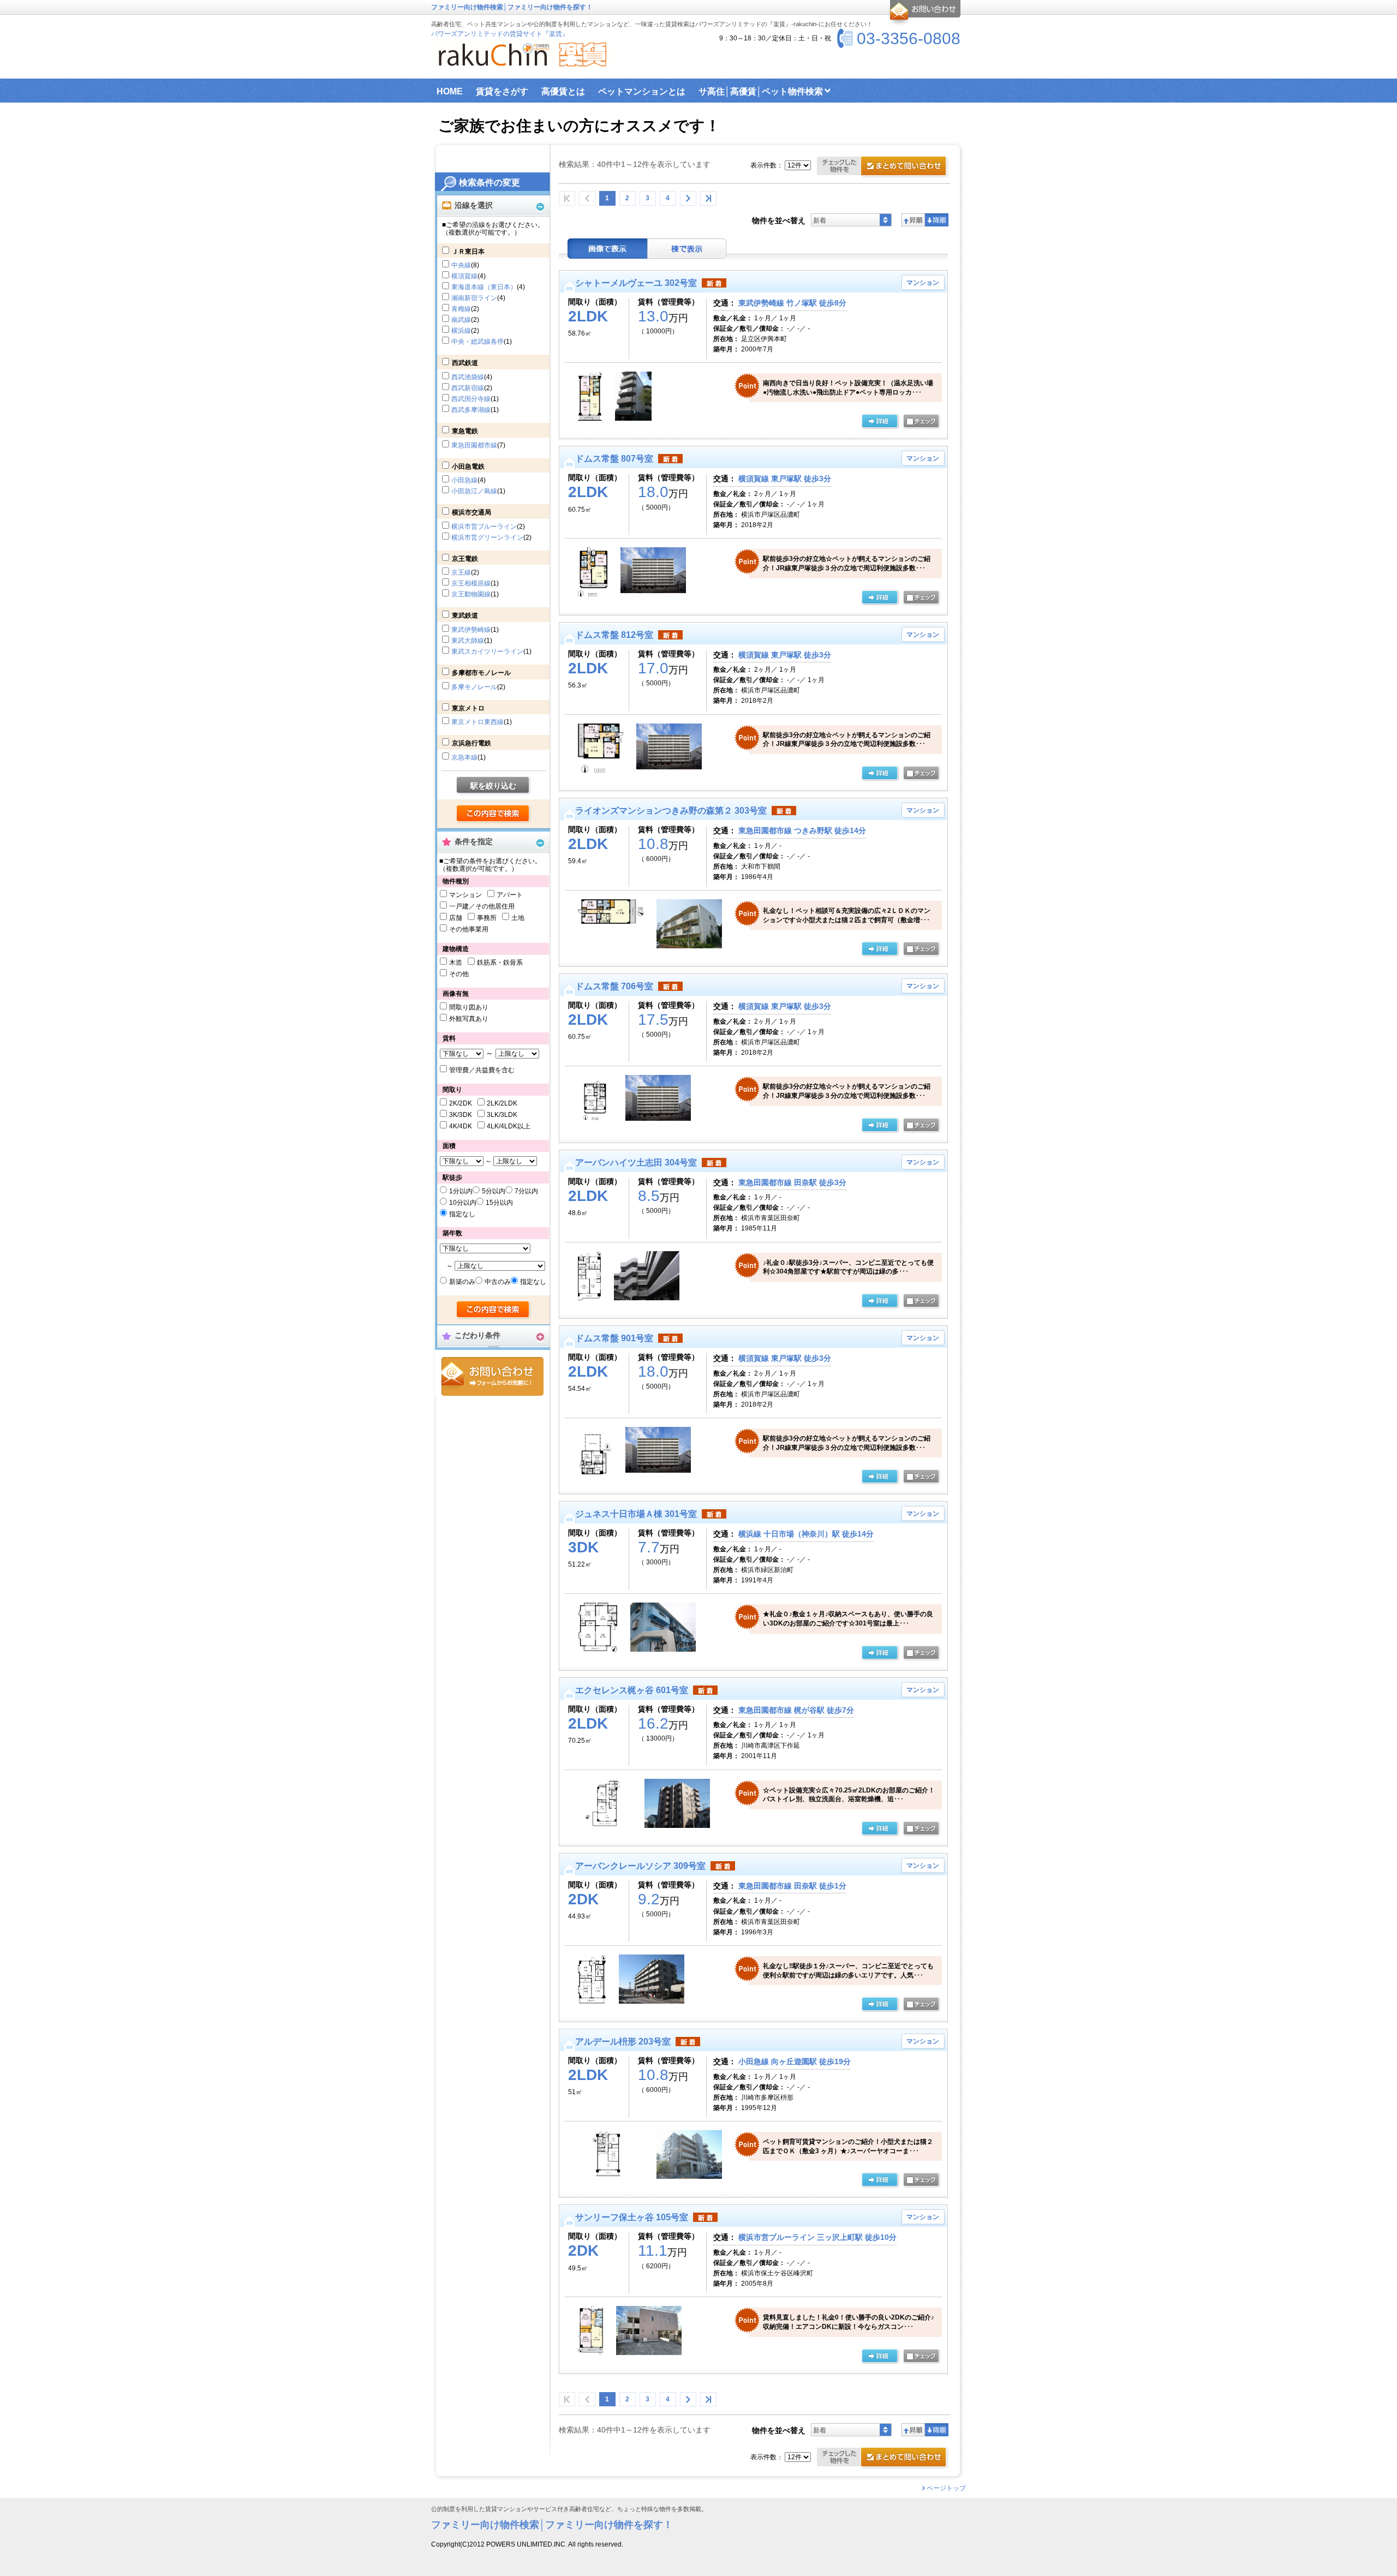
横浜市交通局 (471, 512)
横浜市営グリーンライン (487, 537)
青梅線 (461, 309)
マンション (465, 895)
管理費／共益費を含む (482, 1070)
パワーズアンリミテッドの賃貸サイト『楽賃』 (500, 34)
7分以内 (526, 1191)
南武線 (461, 320)
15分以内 (499, 1203)
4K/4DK (461, 1126)
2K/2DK (461, 1103)
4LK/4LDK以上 (509, 1126)
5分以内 (494, 1191)
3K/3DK (461, 1115)
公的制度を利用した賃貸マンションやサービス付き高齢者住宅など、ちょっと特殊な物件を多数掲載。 (569, 2509)
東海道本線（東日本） (484, 287)
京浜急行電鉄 (471, 743)
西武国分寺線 (471, 399)
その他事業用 (469, 929)
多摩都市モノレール (481, 673)
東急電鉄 (465, 431)
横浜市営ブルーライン (484, 527)
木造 (456, 963)
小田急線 (464, 480)
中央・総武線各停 (477, 342)
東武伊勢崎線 (471, 630)
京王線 (461, 572)
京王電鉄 (465, 559)
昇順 (913, 220)
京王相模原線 (471, 583)
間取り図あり (469, 1007)
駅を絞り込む (493, 786)
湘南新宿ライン (474, 298)
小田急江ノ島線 (474, 491)
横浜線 (461, 331)
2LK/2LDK (502, 1103)
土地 (518, 918)
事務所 (487, 918)
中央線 (461, 265)
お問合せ (492, 1376)
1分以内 (461, 1191)
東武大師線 (468, 641)
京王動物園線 (471, 594)
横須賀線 (464, 276)
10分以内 (463, 1203)
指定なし (462, 1214)
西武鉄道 (465, 363)
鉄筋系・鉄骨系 (500, 963)
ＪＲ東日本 (468, 252)
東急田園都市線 (474, 445)
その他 (459, 974)
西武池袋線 (468, 377)
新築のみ (462, 1282)
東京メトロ (468, 708)
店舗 (456, 918)
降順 (937, 220)
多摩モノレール (474, 687)
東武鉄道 (465, 615)
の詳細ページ (880, 422)
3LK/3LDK (502, 1115)
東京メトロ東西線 (477, 722)
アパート (510, 895)
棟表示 (687, 249)
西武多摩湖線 (471, 410)
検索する (494, 814)
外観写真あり (469, 1019)
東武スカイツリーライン (487, 652)
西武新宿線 (468, 388)
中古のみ (498, 1282)
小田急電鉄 (468, 467)
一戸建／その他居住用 (482, 906)
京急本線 (464, 757)
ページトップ (946, 2488)
